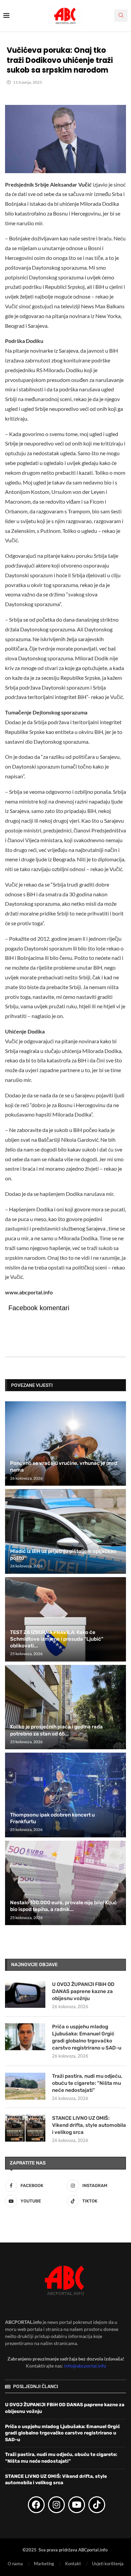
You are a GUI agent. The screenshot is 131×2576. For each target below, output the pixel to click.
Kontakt (73, 2564)
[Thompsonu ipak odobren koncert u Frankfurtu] (65, 1795)
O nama (15, 2564)
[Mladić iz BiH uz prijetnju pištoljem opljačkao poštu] (65, 1531)
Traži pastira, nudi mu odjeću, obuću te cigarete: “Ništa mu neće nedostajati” (87, 2083)
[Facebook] (36, 2505)
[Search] (121, 16)
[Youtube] (77, 2505)
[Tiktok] (97, 2505)
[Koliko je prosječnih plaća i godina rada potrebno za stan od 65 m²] (65, 1707)
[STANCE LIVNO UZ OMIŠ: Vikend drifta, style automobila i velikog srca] (25, 2128)
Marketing (44, 2564)
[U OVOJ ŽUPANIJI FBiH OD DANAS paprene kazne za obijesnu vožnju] (25, 1994)
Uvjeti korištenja (108, 2564)
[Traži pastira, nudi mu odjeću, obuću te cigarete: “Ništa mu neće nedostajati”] (25, 2086)
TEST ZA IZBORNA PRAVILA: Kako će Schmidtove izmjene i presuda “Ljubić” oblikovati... (57, 1639)
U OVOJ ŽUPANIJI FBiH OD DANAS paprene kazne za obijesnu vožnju (83, 1991)
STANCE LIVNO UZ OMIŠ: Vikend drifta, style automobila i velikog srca (89, 2125)
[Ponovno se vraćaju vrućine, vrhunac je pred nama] (65, 1443)
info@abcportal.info (85, 2366)
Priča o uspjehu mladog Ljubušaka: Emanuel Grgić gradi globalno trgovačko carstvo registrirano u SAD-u (87, 2037)
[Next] (120, 1385)
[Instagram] (56, 2505)
